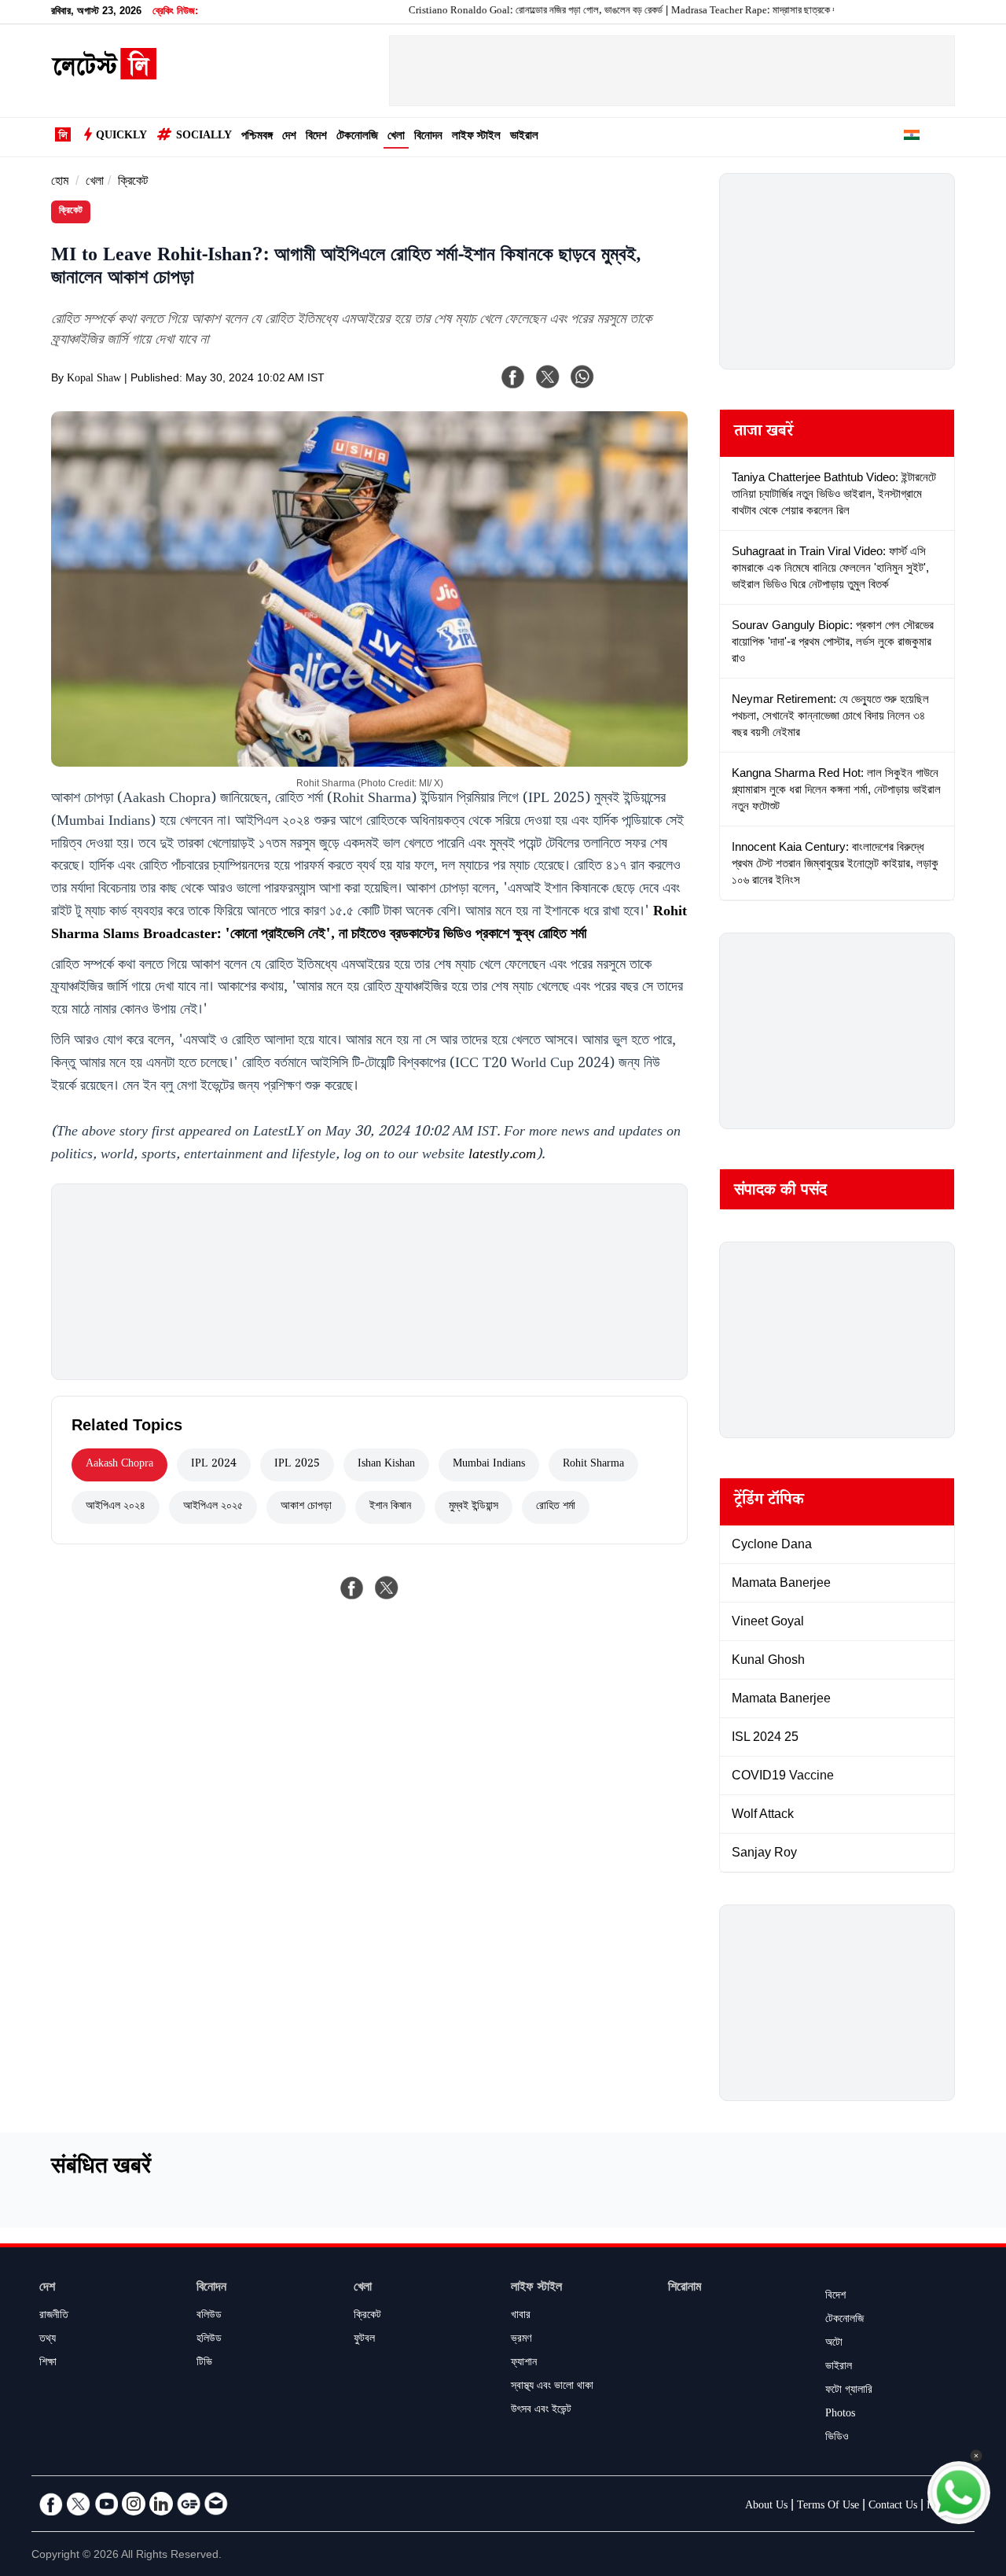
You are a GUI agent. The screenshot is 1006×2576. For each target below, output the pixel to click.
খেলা (396, 137)
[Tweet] (387, 1588)
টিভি (204, 2364)
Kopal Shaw (94, 380)
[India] (912, 138)
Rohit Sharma (593, 1465)
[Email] (216, 2504)
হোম (60, 183)
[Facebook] (513, 377)
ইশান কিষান (390, 1507)
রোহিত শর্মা (556, 1507)
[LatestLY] (104, 75)
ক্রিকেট (133, 183)
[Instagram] (134, 2504)
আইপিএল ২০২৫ (213, 1507)
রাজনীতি (54, 2317)
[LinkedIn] (161, 2504)
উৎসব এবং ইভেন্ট (541, 2411)
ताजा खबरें (764, 433)
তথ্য (48, 2340)
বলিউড (209, 2317)
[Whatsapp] (582, 377)
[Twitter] (79, 2504)
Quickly (121, 137)
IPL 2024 (214, 1465)
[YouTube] (106, 2504)
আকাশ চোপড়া (306, 1507)
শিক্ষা (48, 2364)
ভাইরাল (524, 137)
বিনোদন (428, 137)
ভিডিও (837, 2438)
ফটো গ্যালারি (849, 2391)
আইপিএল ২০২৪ (116, 1507)
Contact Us (893, 2507)
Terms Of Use (828, 2507)
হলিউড (209, 2340)
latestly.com (502, 1156)
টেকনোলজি (357, 137)
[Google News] (189, 2504)
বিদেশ (316, 137)
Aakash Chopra (119, 1465)
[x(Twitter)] (548, 377)
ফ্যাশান (524, 2364)
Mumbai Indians (489, 1465)
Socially (204, 137)
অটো (834, 2344)
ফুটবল (364, 2340)
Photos (840, 2415)
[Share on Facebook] (352, 1588)
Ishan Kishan (386, 1465)
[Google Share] (644, 387)
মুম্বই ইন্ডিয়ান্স (474, 1507)
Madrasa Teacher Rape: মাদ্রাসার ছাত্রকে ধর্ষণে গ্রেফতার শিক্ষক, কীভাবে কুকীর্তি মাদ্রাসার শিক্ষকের (796, 12)
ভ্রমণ (521, 2340)
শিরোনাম (685, 2289)
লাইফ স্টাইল (476, 137)
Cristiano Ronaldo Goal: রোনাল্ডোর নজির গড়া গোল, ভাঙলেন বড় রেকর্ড (489, 12)
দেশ (289, 137)
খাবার (521, 2317)
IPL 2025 (297, 1465)
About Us (766, 2507)
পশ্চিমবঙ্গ (257, 137)
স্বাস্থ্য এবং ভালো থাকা (552, 2387)
